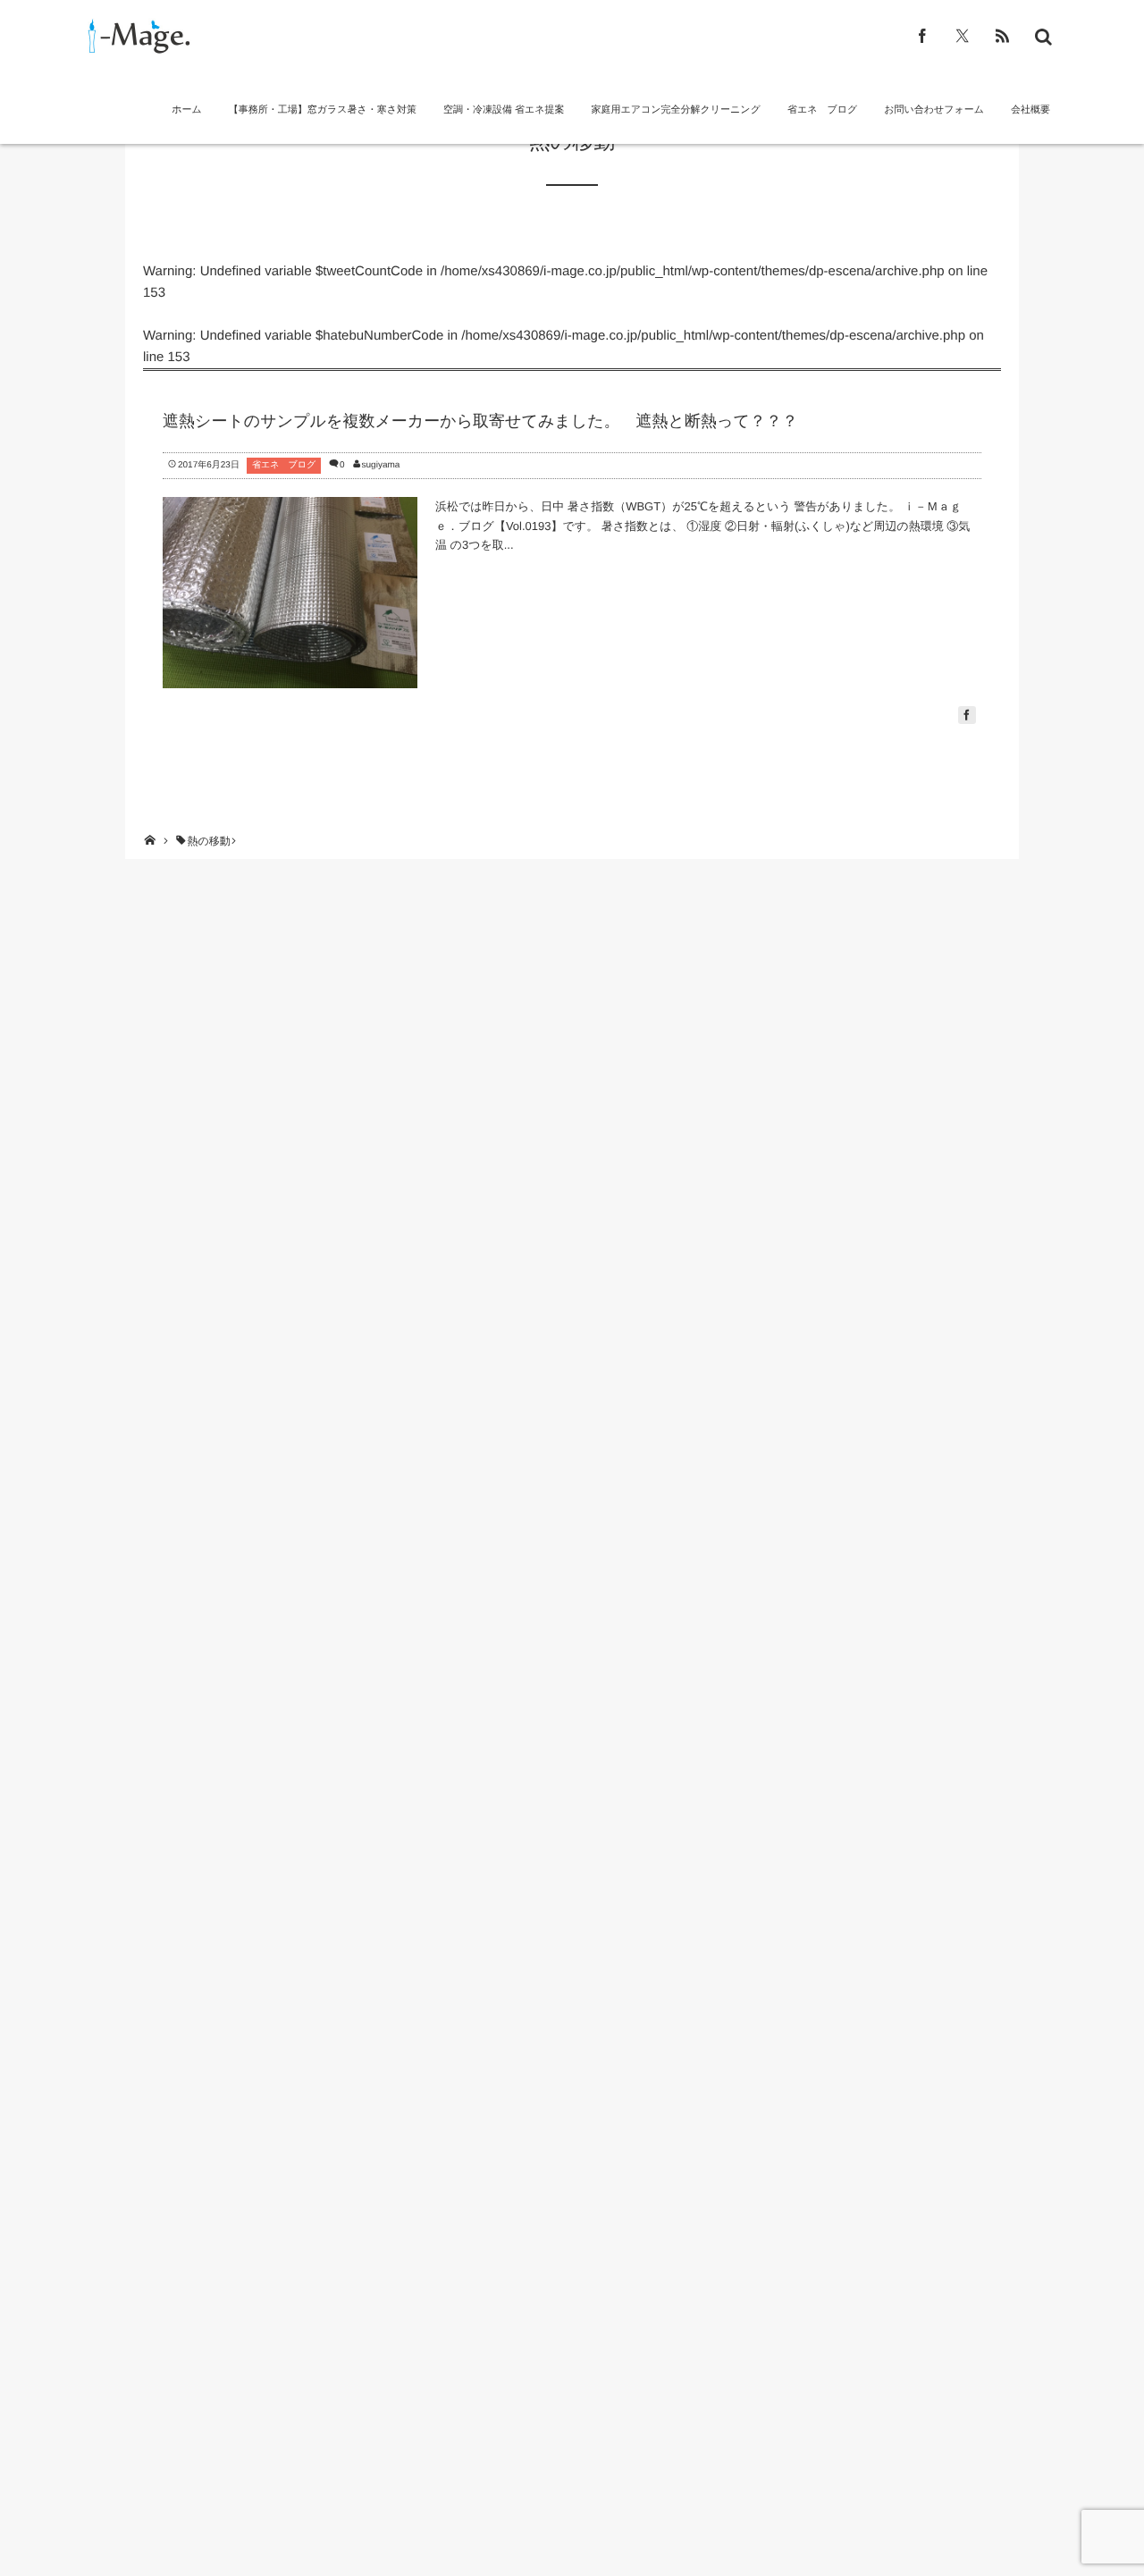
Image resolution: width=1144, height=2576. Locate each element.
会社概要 (1030, 110)
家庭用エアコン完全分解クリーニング (676, 110)
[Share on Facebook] (923, 36)
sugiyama (381, 465)
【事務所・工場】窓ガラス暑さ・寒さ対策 (323, 110)
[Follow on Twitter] (962, 36)
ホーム (187, 110)
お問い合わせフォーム (934, 110)
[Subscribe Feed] (1002, 36)
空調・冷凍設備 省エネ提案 (504, 110)
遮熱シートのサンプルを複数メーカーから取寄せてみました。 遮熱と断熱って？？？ (480, 421)
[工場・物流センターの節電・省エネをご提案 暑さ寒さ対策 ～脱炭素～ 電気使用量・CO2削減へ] (136, 36)
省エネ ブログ (822, 110)
